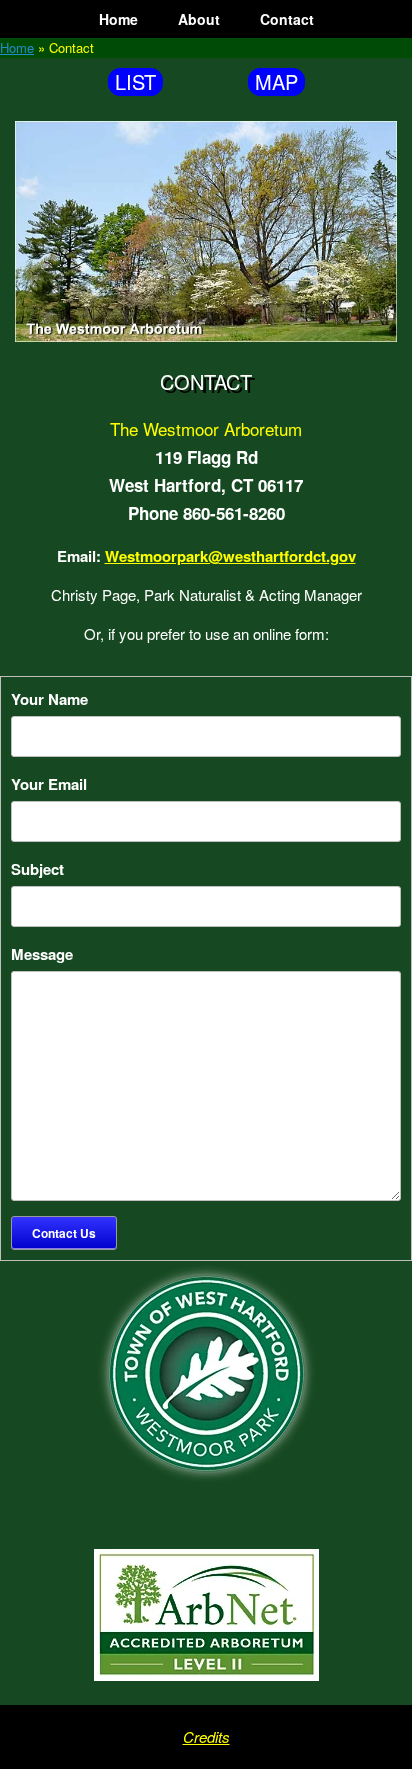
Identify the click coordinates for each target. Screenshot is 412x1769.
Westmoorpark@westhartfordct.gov (230, 556)
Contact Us (64, 1233)
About (199, 19)
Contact (287, 19)
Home (118, 19)
